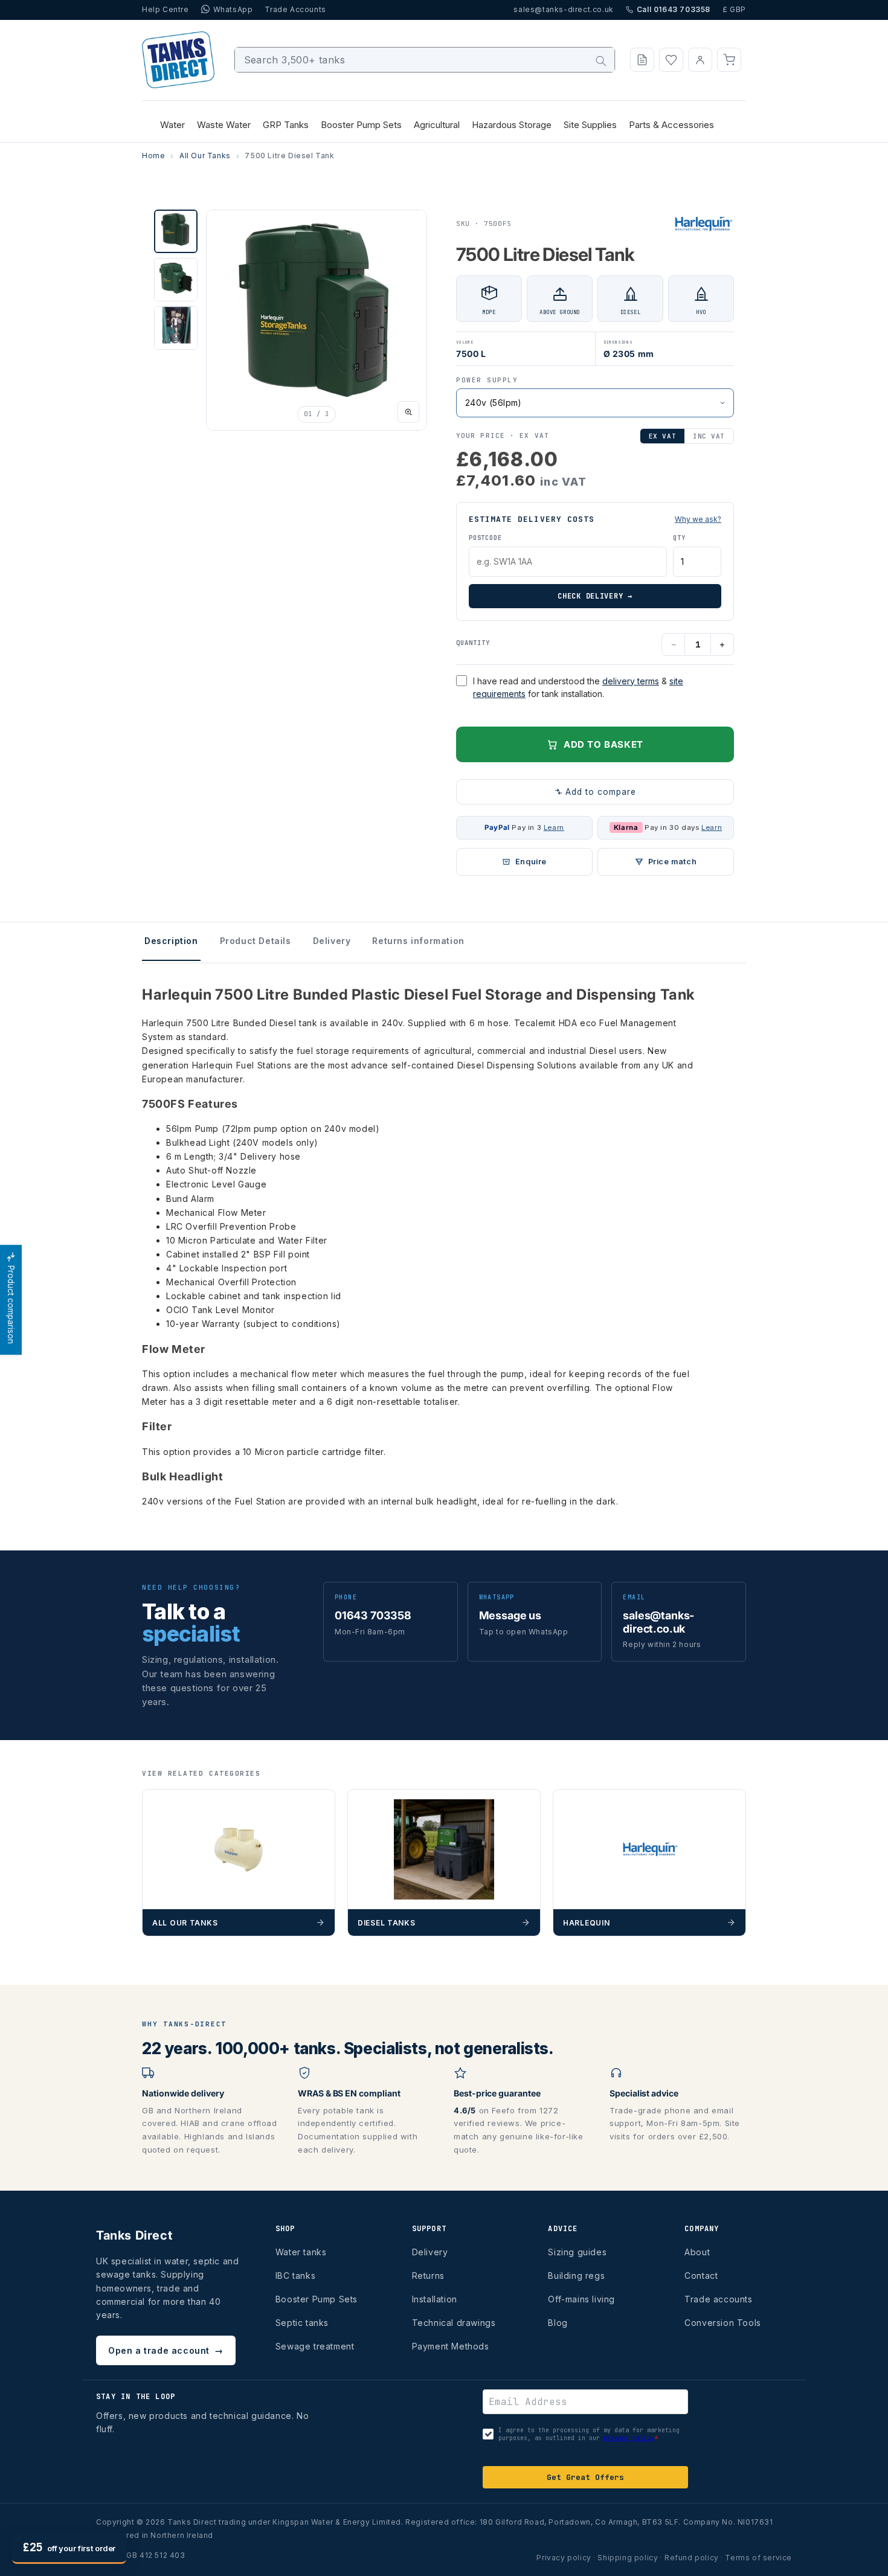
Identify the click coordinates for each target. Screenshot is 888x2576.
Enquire (531, 862)
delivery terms (631, 681)
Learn (554, 827)
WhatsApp (233, 9)
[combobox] (425, 60)
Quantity (473, 643)
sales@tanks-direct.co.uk (563, 9)
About (697, 2252)
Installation (435, 2299)
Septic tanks (302, 2323)
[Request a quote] (642, 60)
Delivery (430, 2252)
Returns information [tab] (418, 941)
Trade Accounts (295, 9)
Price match (673, 862)
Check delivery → (595, 596)
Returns (428, 2276)
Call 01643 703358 (674, 9)
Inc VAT (709, 436)
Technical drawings (454, 2323)
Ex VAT (662, 436)
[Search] (601, 61)
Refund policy (692, 2558)
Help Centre (166, 9)
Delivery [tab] (332, 941)
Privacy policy (564, 2558)
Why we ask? (698, 519)
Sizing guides (577, 2252)
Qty (679, 538)
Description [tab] (171, 941)
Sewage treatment (315, 2346)
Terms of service (758, 2558)
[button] (729, 60)
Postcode (485, 538)
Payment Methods (451, 2346)
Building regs (576, 2276)
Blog (558, 2323)
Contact (701, 2276)
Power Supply (487, 380)
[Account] (700, 60)
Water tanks (301, 2252)
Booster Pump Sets (317, 2299)
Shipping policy (628, 2558)
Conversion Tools (723, 2323)
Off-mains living (581, 2299)
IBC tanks (295, 2276)
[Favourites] (671, 60)
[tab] (176, 231)
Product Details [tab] (256, 941)
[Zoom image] (408, 412)
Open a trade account (166, 2350)
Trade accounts (718, 2299)
